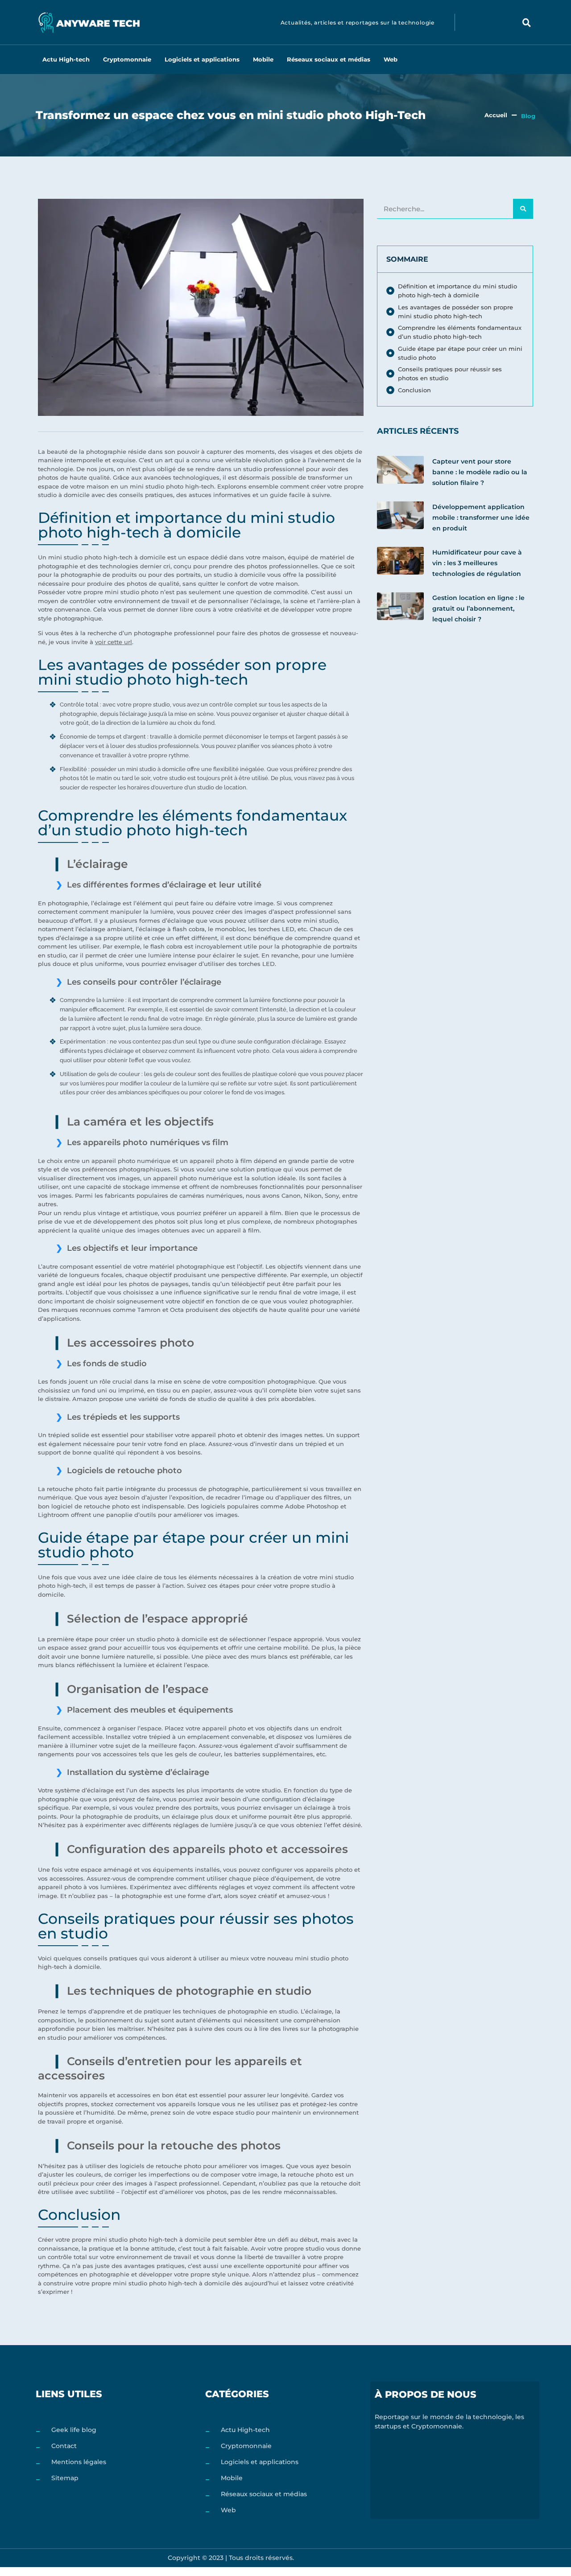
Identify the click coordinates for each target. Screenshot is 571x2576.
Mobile (263, 59)
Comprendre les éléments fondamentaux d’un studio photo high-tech (460, 332)
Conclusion (414, 390)
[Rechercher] (523, 209)
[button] (527, 22)
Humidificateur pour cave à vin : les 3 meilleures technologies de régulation (477, 563)
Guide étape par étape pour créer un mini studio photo (460, 353)
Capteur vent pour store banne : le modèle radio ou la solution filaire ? (480, 472)
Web (391, 59)
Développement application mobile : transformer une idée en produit (481, 518)
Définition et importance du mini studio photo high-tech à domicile (457, 291)
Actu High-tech (66, 59)
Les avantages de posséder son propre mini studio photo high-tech (455, 312)
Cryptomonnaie (127, 59)
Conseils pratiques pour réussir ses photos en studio (450, 374)
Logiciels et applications (202, 59)
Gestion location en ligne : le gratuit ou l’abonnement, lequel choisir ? (478, 608)
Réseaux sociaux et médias (329, 59)
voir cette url (114, 642)
